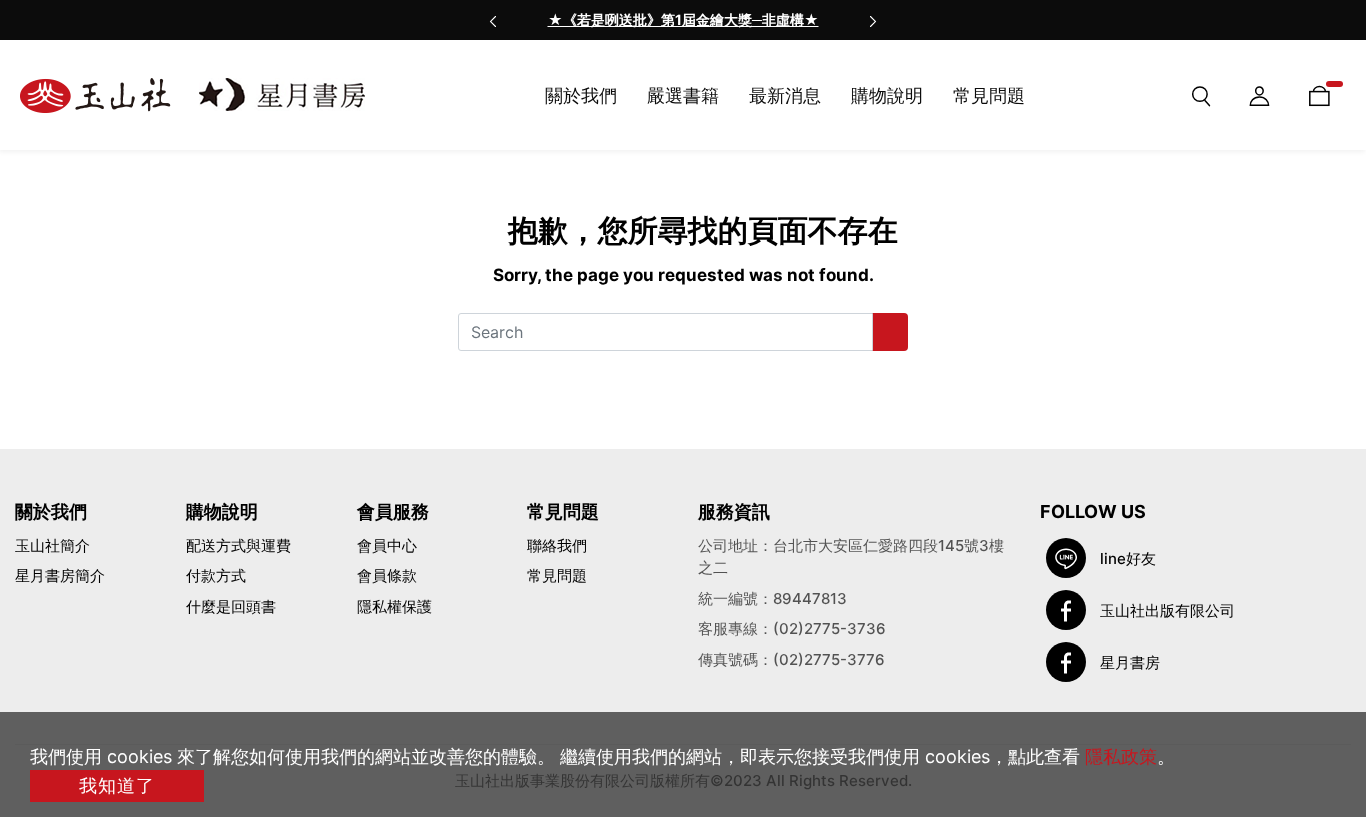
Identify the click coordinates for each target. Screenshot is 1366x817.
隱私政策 (1121, 756)
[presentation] (493, 20)
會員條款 (387, 575)
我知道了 (117, 785)
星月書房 (1130, 662)
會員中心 (387, 545)
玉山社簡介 (52, 545)
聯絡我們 (557, 545)
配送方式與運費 (238, 545)
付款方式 (216, 575)
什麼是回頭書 (231, 606)
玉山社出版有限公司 (1167, 610)
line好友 (1128, 558)
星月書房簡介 (60, 575)
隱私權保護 (394, 606)
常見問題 (557, 575)
